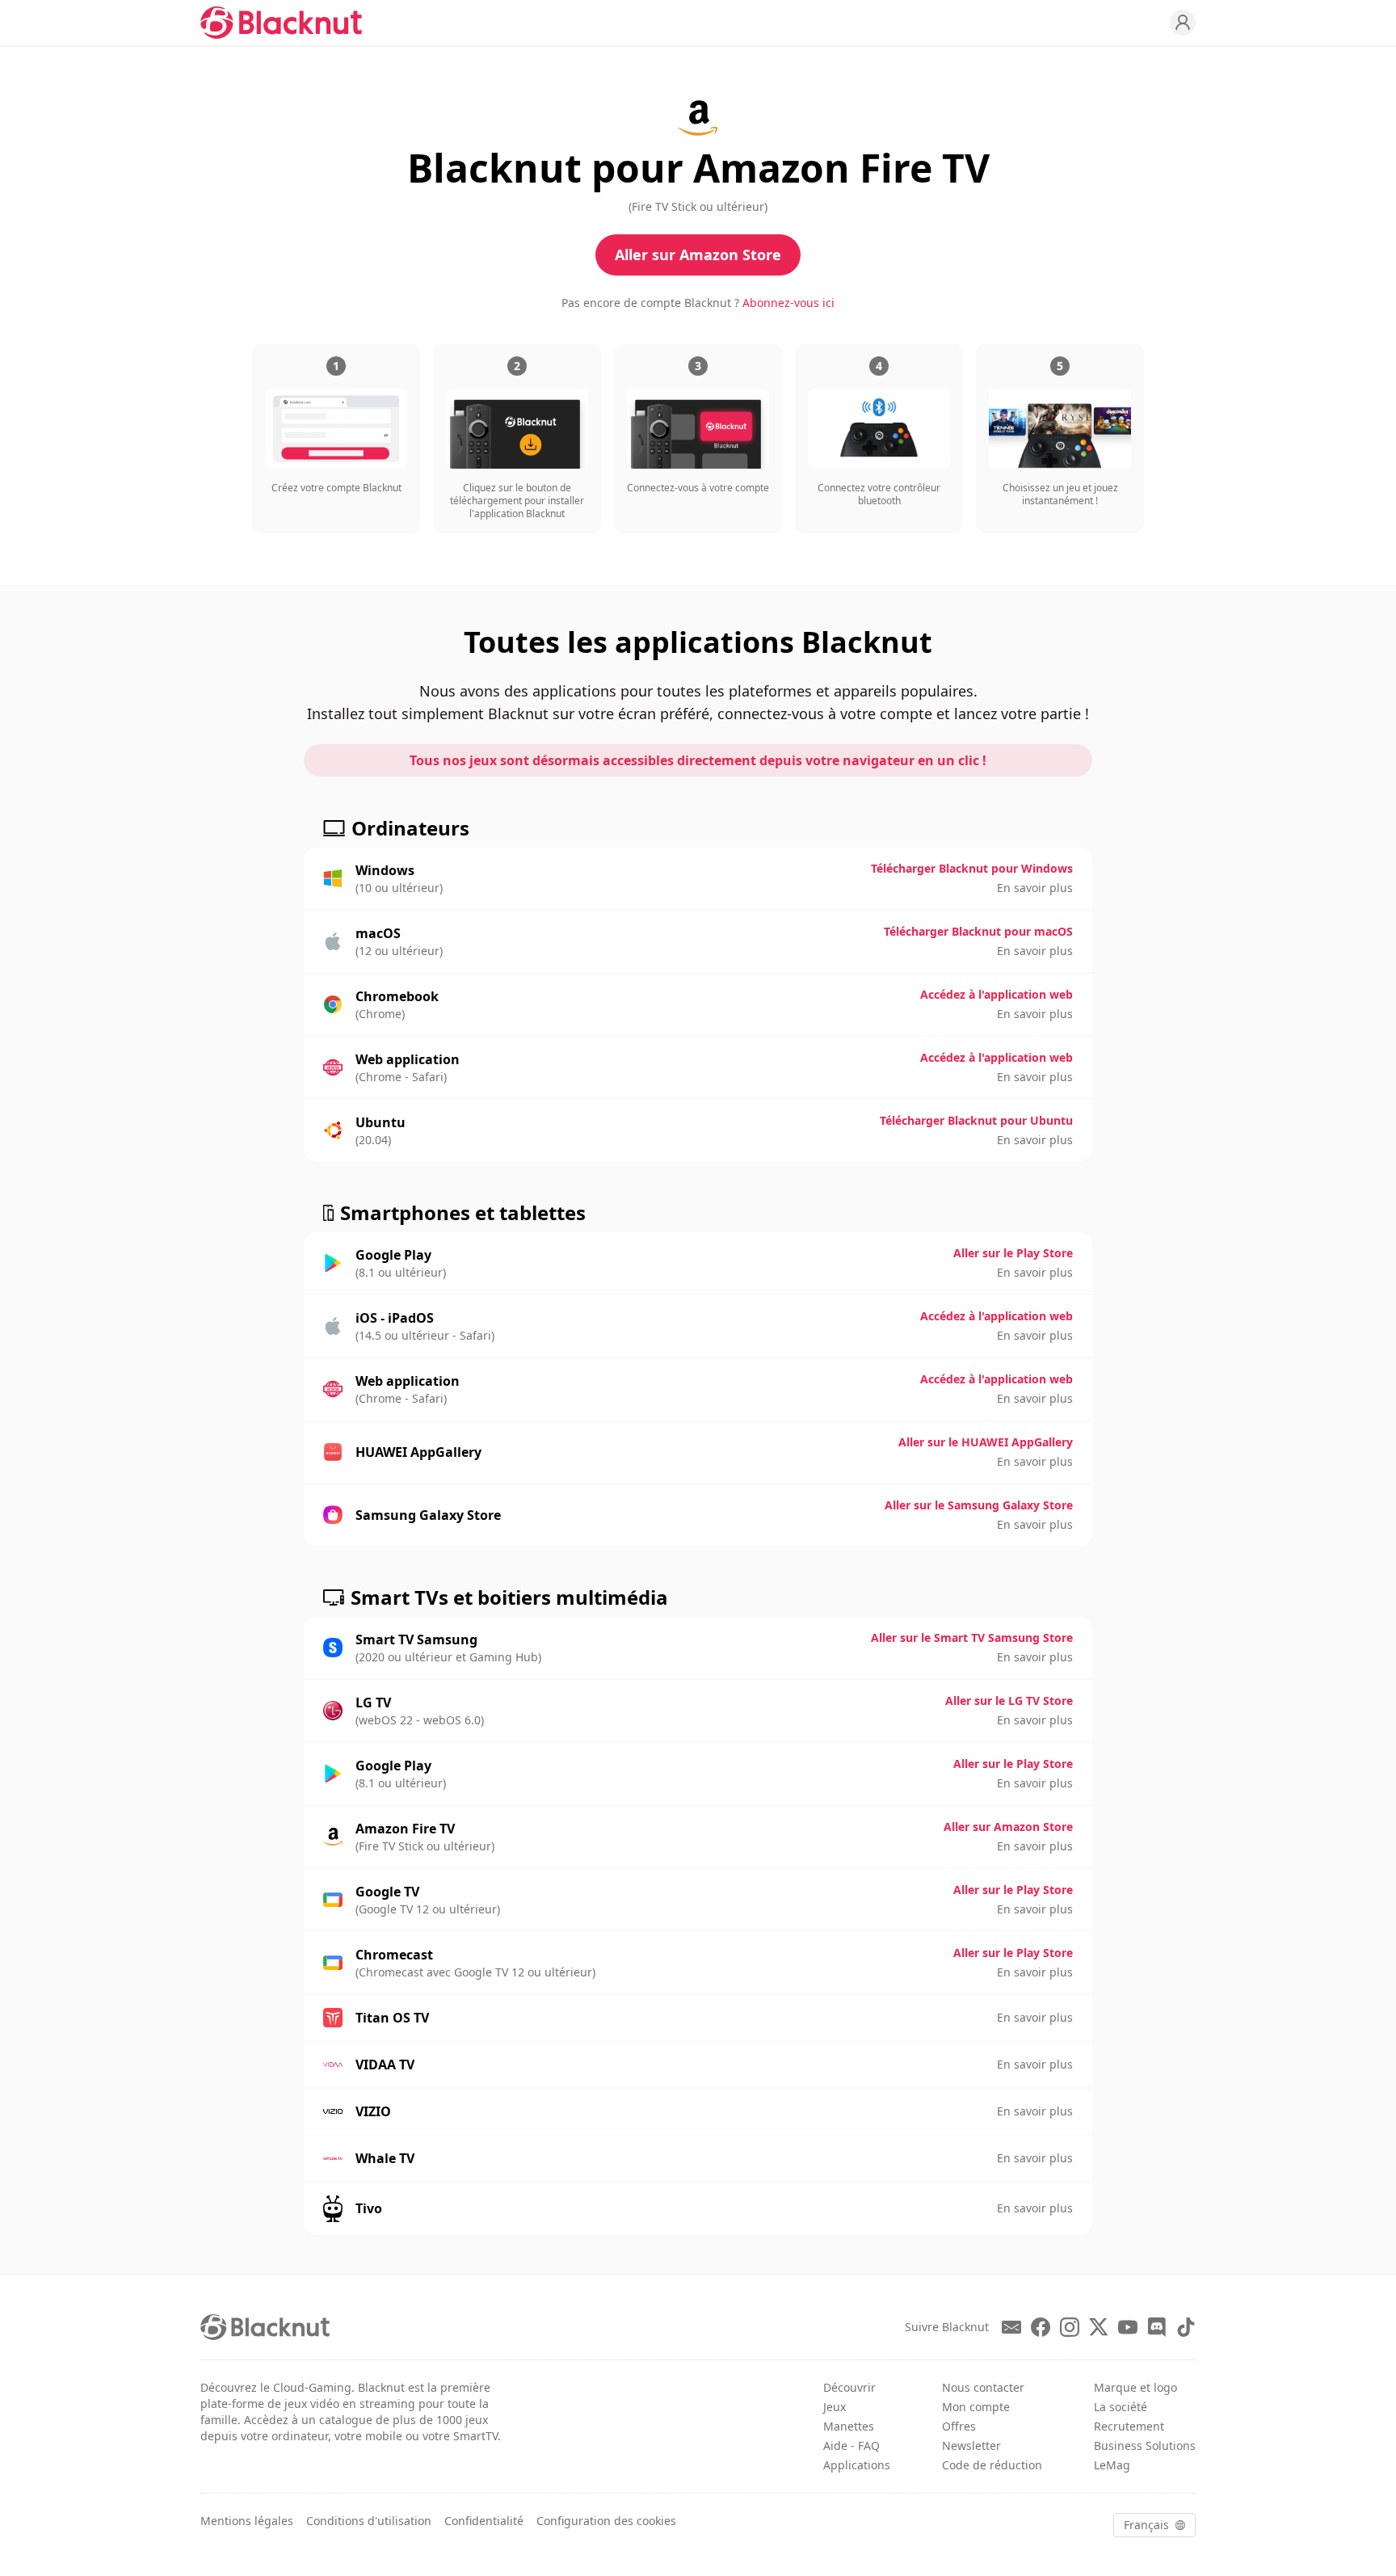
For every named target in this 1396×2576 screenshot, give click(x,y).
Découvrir (849, 2387)
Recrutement (1129, 2426)
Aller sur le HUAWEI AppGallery (986, 1442)
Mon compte (976, 2407)
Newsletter (971, 2446)
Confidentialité (484, 2521)
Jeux (835, 2407)
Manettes (849, 2426)
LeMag (1112, 2465)
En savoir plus (1035, 888)
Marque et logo (1135, 2387)
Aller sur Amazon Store (698, 255)
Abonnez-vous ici (788, 303)
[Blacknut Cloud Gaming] (281, 23)
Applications (857, 2465)
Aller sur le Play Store (1013, 1253)
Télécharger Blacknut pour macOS (978, 931)
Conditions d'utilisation (369, 2521)
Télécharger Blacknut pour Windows (972, 868)
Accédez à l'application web (997, 994)
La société (1121, 2407)
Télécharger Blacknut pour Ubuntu (976, 1120)
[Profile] (1183, 23)
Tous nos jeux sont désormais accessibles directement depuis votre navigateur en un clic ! (698, 760)
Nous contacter (983, 2387)
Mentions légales (247, 2521)
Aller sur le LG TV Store (1009, 1700)
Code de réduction (992, 2465)
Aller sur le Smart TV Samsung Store (972, 1637)
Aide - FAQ (851, 2446)
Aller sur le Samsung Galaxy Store (979, 1505)
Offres (959, 2426)
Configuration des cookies (606, 2521)
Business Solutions (1145, 2446)
